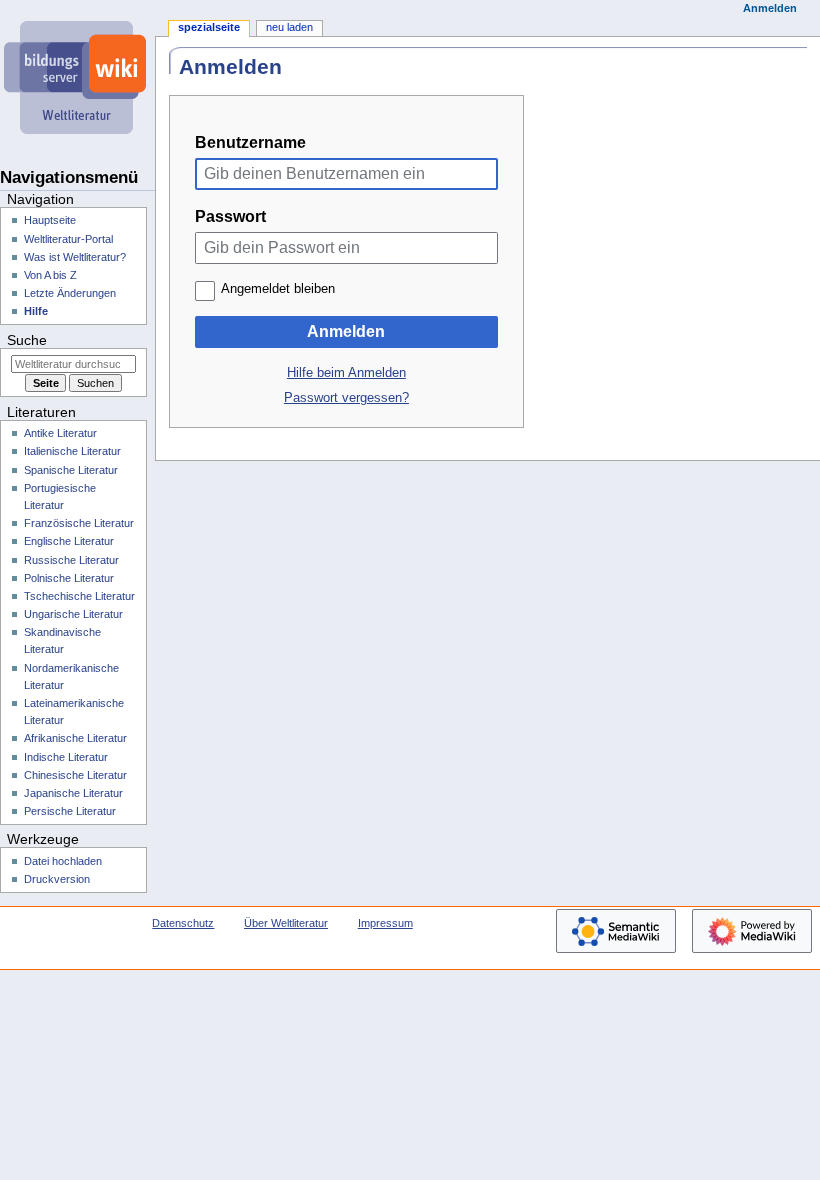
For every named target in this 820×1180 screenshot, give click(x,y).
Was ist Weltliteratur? (75, 257)
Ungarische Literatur (73, 614)
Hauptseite (50, 220)
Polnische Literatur (69, 578)
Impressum (385, 923)
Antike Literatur (60, 433)
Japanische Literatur (73, 793)
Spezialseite (209, 27)
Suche (27, 340)
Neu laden (289, 27)
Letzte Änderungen (70, 293)
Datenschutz (183, 923)
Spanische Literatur (71, 470)
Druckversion (57, 879)
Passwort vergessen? (346, 398)
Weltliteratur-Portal (68, 239)
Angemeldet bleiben (278, 289)
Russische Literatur (71, 560)
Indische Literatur (66, 757)
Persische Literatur (70, 811)
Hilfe (36, 311)
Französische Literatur (79, 523)
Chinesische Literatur (75, 775)
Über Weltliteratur (286, 923)
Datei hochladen (63, 861)
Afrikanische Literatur (75, 738)
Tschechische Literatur (79, 596)
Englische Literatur (69, 541)
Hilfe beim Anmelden (346, 373)
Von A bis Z (50, 275)
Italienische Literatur (72, 451)
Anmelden (346, 331)
